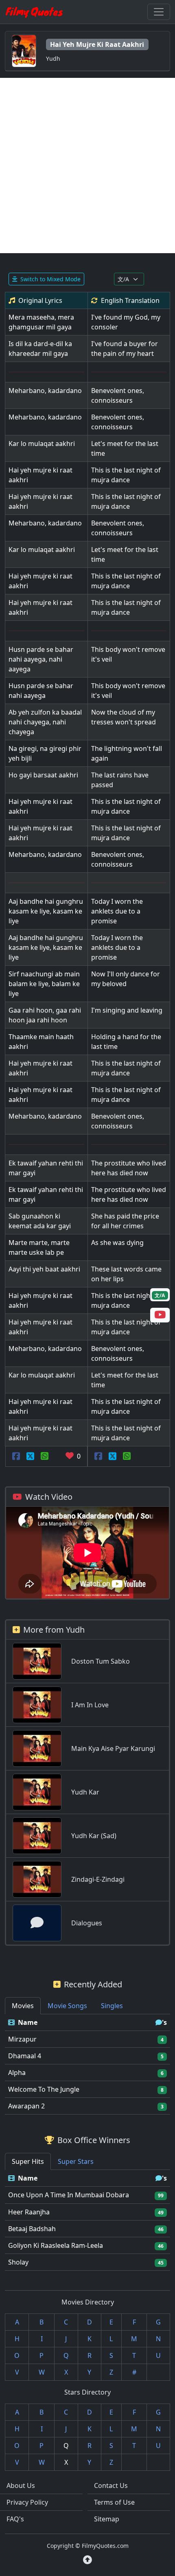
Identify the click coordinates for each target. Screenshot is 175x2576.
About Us (21, 2485)
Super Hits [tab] (28, 2161)
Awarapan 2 (26, 2106)
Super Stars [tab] (76, 2161)
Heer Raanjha (29, 2212)
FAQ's (15, 2519)
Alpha (17, 2073)
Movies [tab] (23, 2006)
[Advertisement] (87, 166)
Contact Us (111, 2485)
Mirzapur (22, 2039)
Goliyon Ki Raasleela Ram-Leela (56, 2245)
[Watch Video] (160, 1316)
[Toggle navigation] (159, 12)
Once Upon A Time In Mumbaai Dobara (69, 2195)
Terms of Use (114, 2502)
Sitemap (107, 2519)
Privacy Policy (27, 2502)
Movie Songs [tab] (67, 2006)
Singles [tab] (112, 2006)
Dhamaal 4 (25, 2056)
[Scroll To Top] (87, 2560)
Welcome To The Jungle (44, 2089)
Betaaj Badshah (32, 2229)
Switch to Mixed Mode (50, 279)
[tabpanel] (87, 2065)
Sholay (18, 2262)
